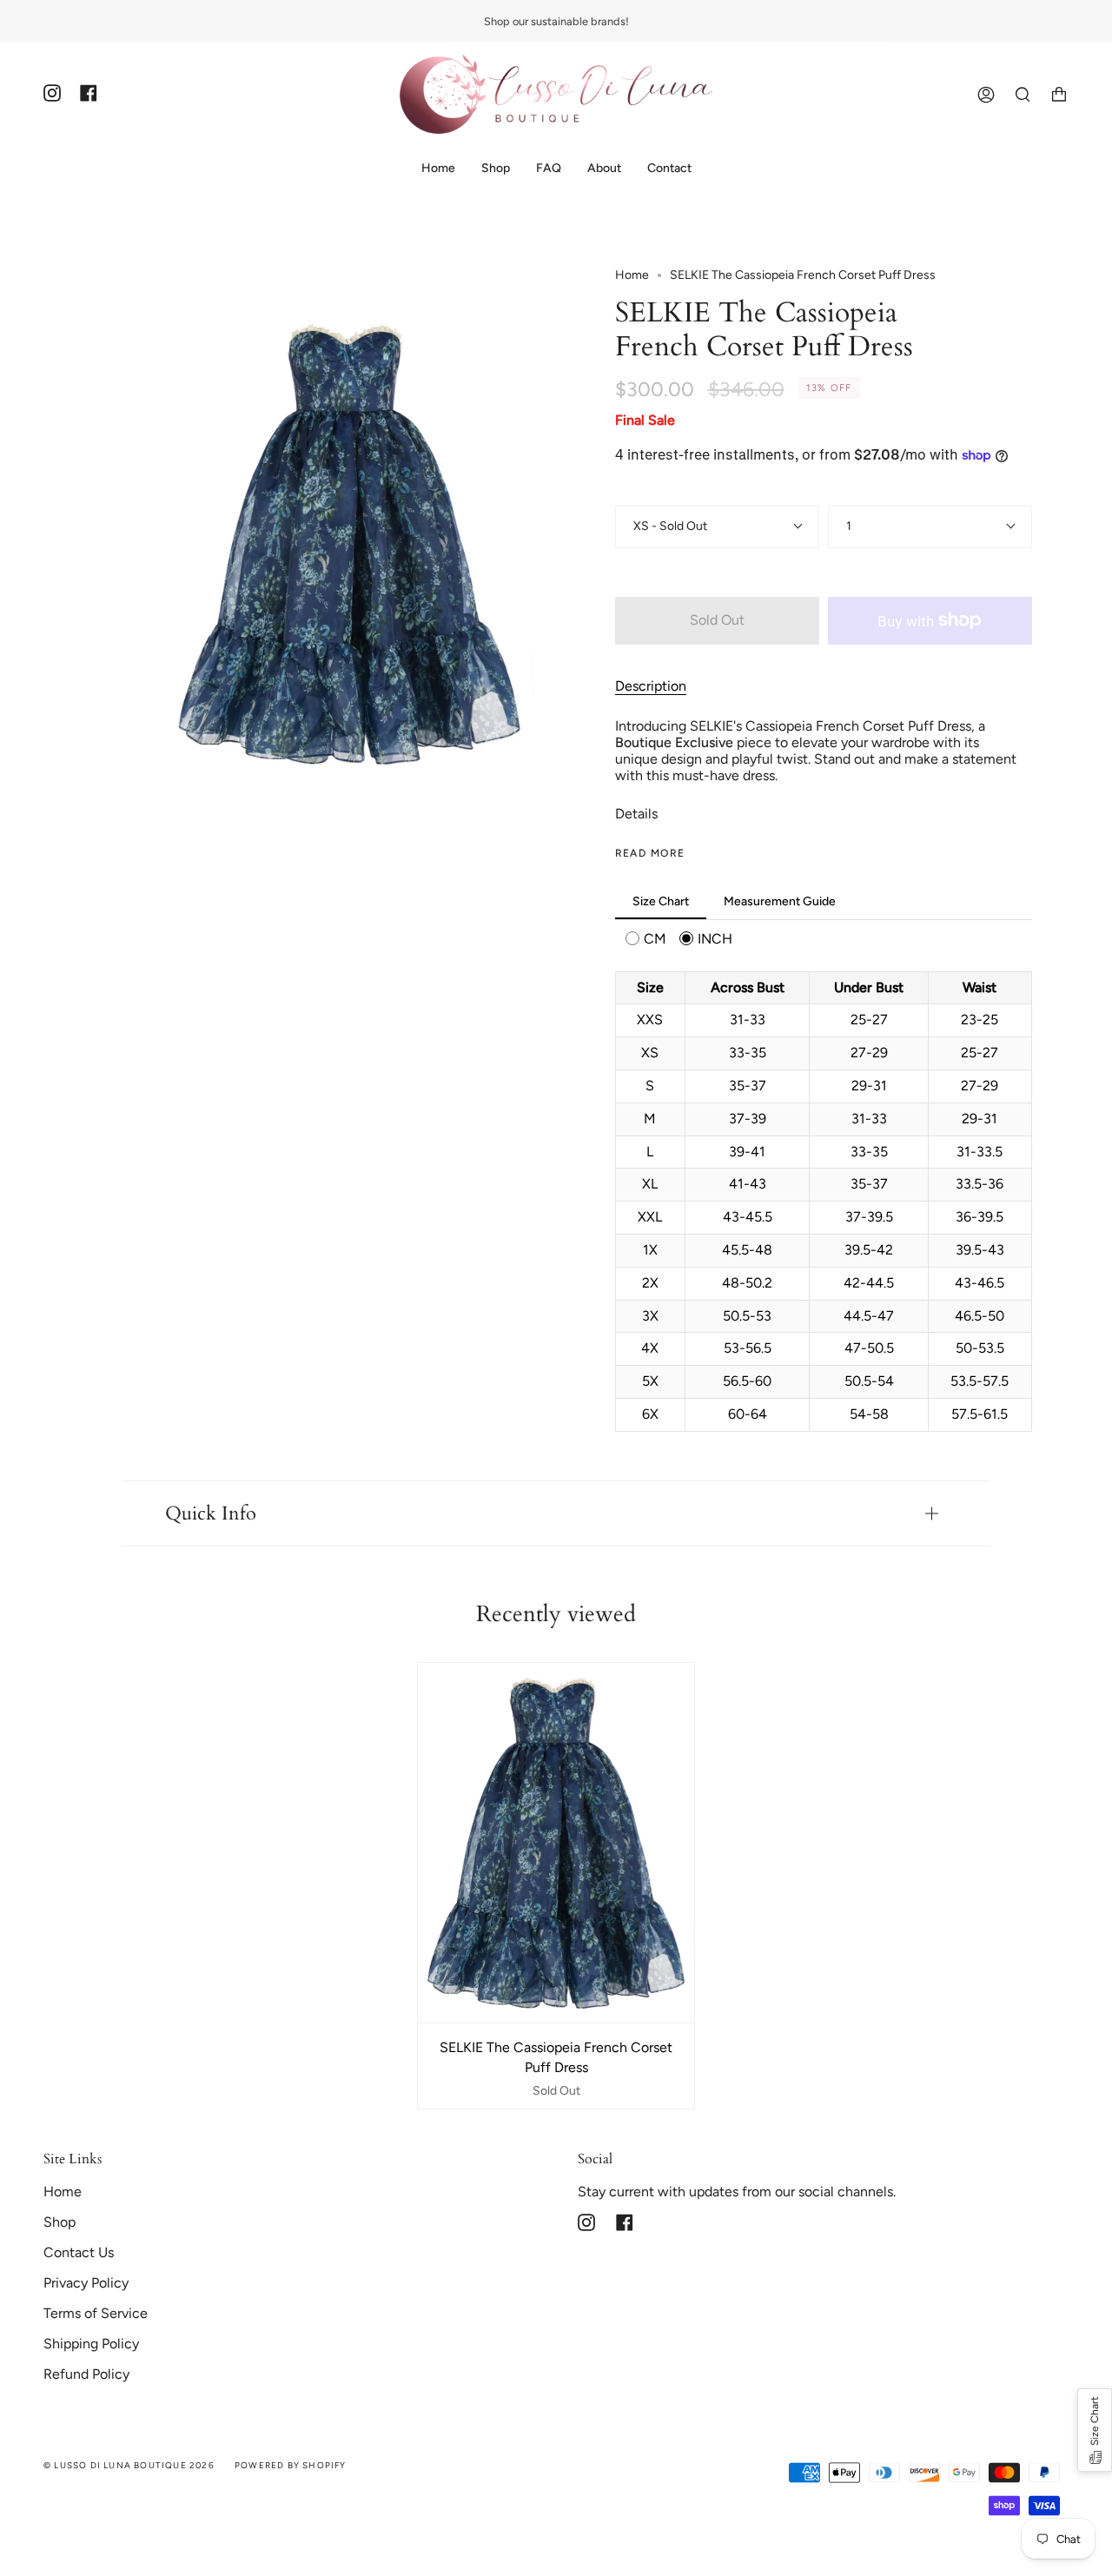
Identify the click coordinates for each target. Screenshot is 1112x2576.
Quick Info (211, 1513)
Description (651, 686)
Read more (650, 853)
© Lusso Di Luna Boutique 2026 (129, 2465)
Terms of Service (96, 2313)
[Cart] (1059, 94)
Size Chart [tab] (661, 901)
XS (642, 526)
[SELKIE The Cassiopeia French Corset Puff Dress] (556, 1843)
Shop (60, 2222)
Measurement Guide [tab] (780, 901)
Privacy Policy (86, 2283)
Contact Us (79, 2252)
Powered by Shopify (291, 2465)
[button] (1095, 2430)
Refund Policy (86, 2374)
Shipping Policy (91, 2344)
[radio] (646, 939)
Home (632, 275)
